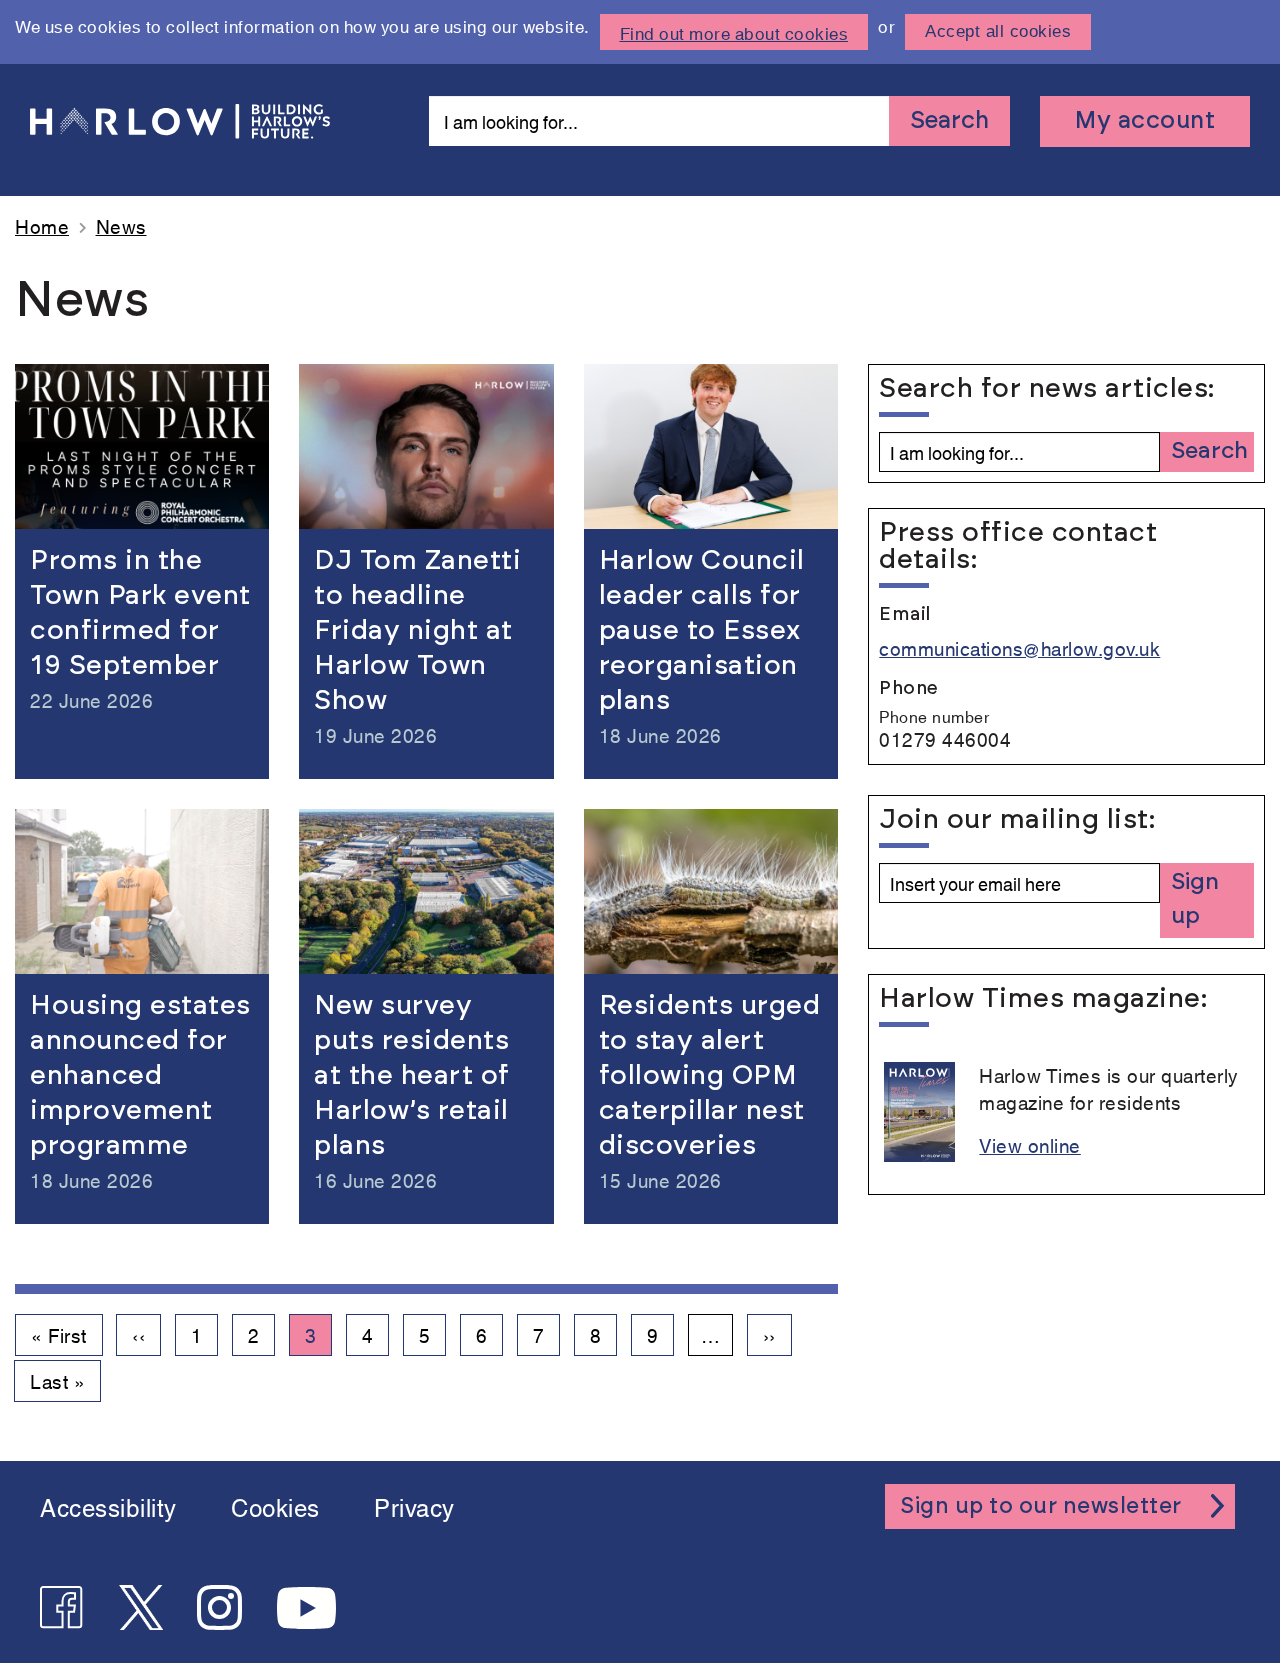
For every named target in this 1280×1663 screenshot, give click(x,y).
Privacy (414, 1506)
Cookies (275, 1506)
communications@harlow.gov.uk (1019, 647)
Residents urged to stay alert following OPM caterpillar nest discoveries (710, 1075)
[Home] (180, 121)
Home (42, 225)
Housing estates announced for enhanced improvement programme (140, 1075)
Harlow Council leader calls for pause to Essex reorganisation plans (702, 630)
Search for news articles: (1019, 388)
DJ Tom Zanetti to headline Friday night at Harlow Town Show (417, 630)
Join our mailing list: (1017, 819)
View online (1030, 1144)
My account (1145, 121)
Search (949, 121)
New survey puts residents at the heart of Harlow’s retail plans (412, 1075)
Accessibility (108, 1506)
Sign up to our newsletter (1041, 1506)
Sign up (1195, 900)
